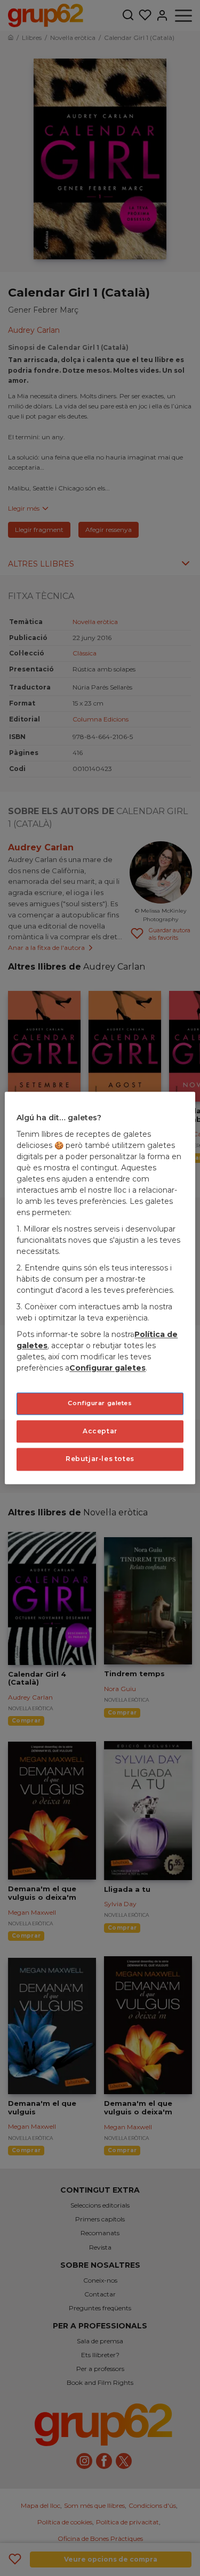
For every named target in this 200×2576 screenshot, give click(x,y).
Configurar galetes (100, 1403)
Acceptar (100, 1431)
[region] (100, 1288)
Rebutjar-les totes (100, 1459)
